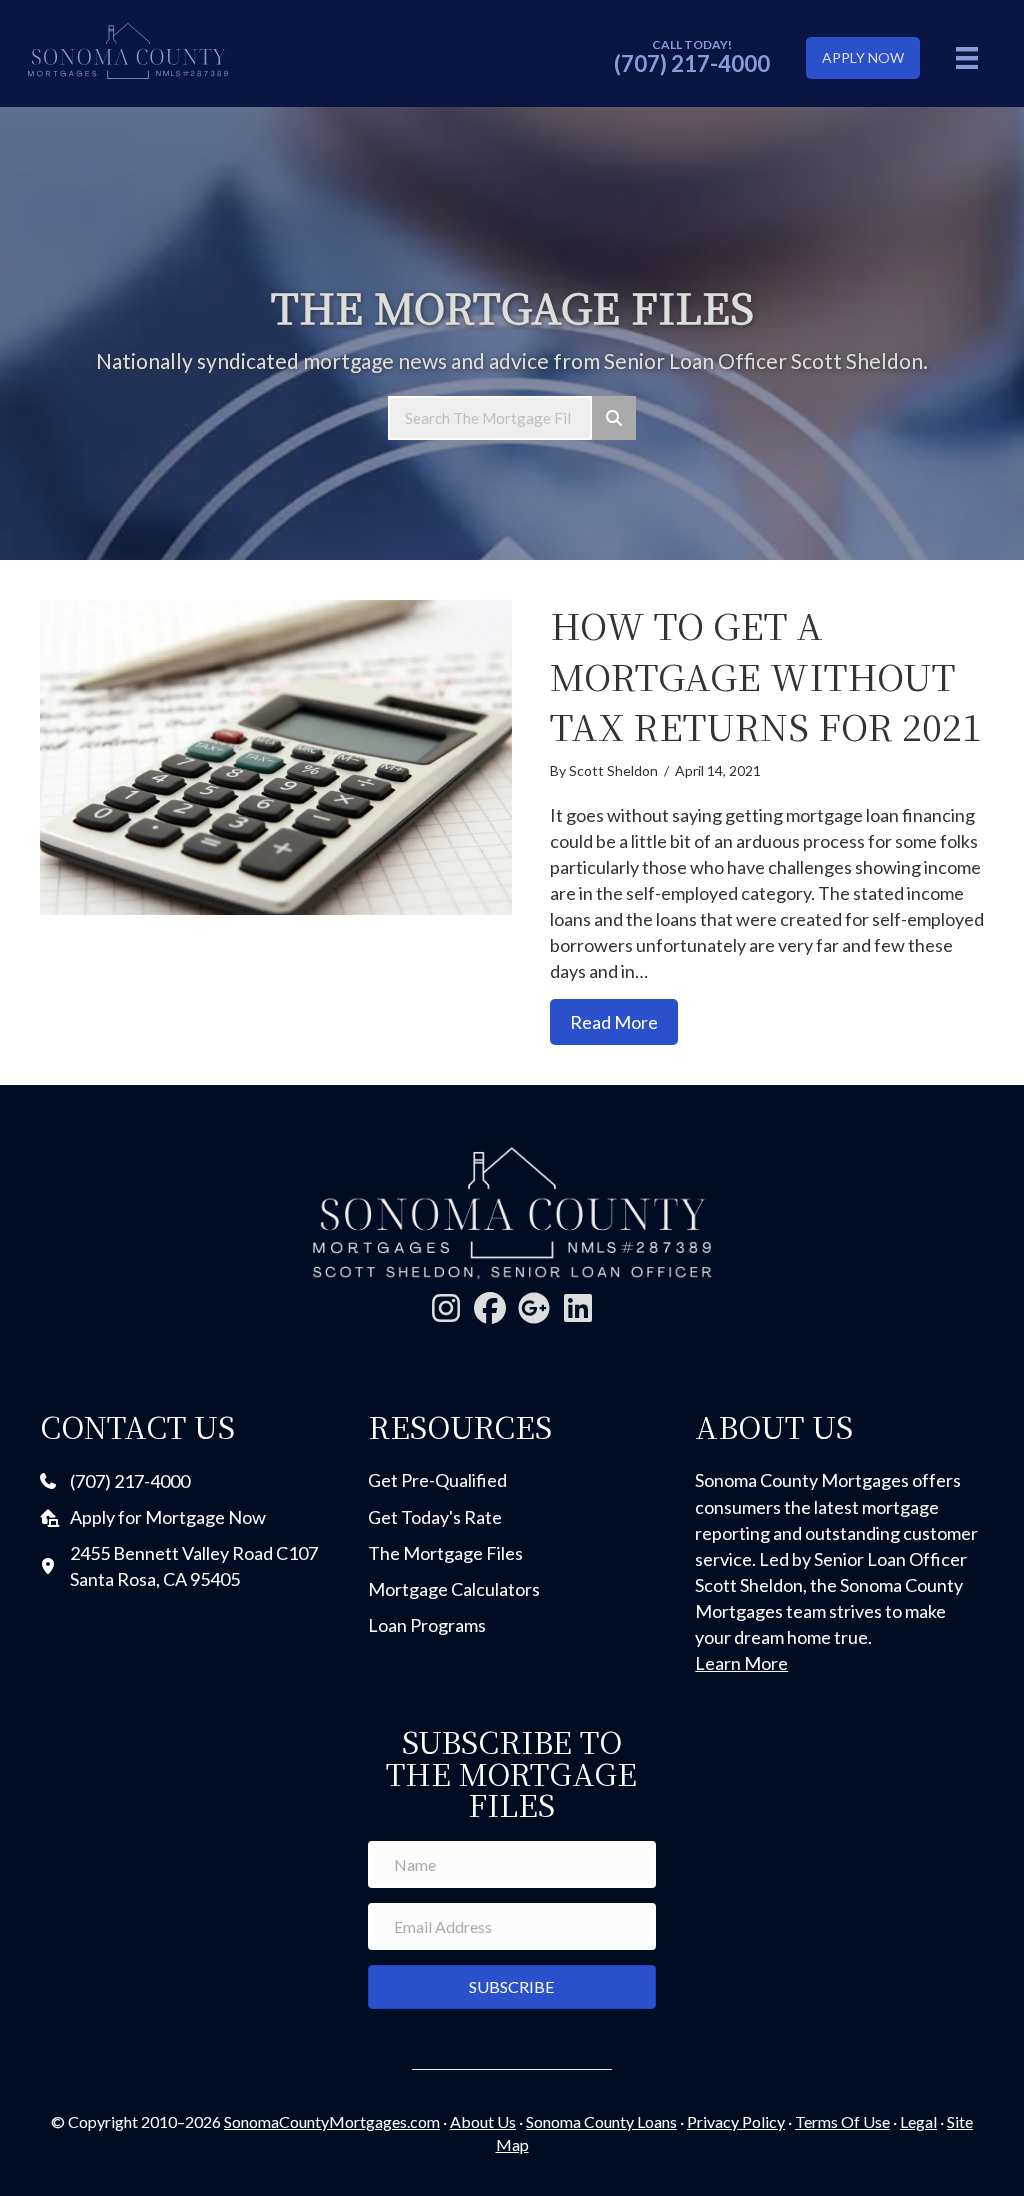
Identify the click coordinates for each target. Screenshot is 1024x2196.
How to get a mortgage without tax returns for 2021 (766, 675)
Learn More (741, 1663)
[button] (446, 1308)
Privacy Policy (736, 2121)
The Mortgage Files (445, 1553)
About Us (483, 2121)
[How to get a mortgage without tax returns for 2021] (276, 757)
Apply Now (863, 57)
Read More (624, 1021)
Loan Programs (427, 1625)
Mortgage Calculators (454, 1589)
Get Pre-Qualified (437, 1480)
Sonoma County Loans (601, 2121)
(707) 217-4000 (692, 63)
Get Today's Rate (435, 1517)
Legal (918, 2121)
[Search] (614, 418)
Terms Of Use (842, 2121)
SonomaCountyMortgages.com (332, 2121)
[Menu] (967, 57)
